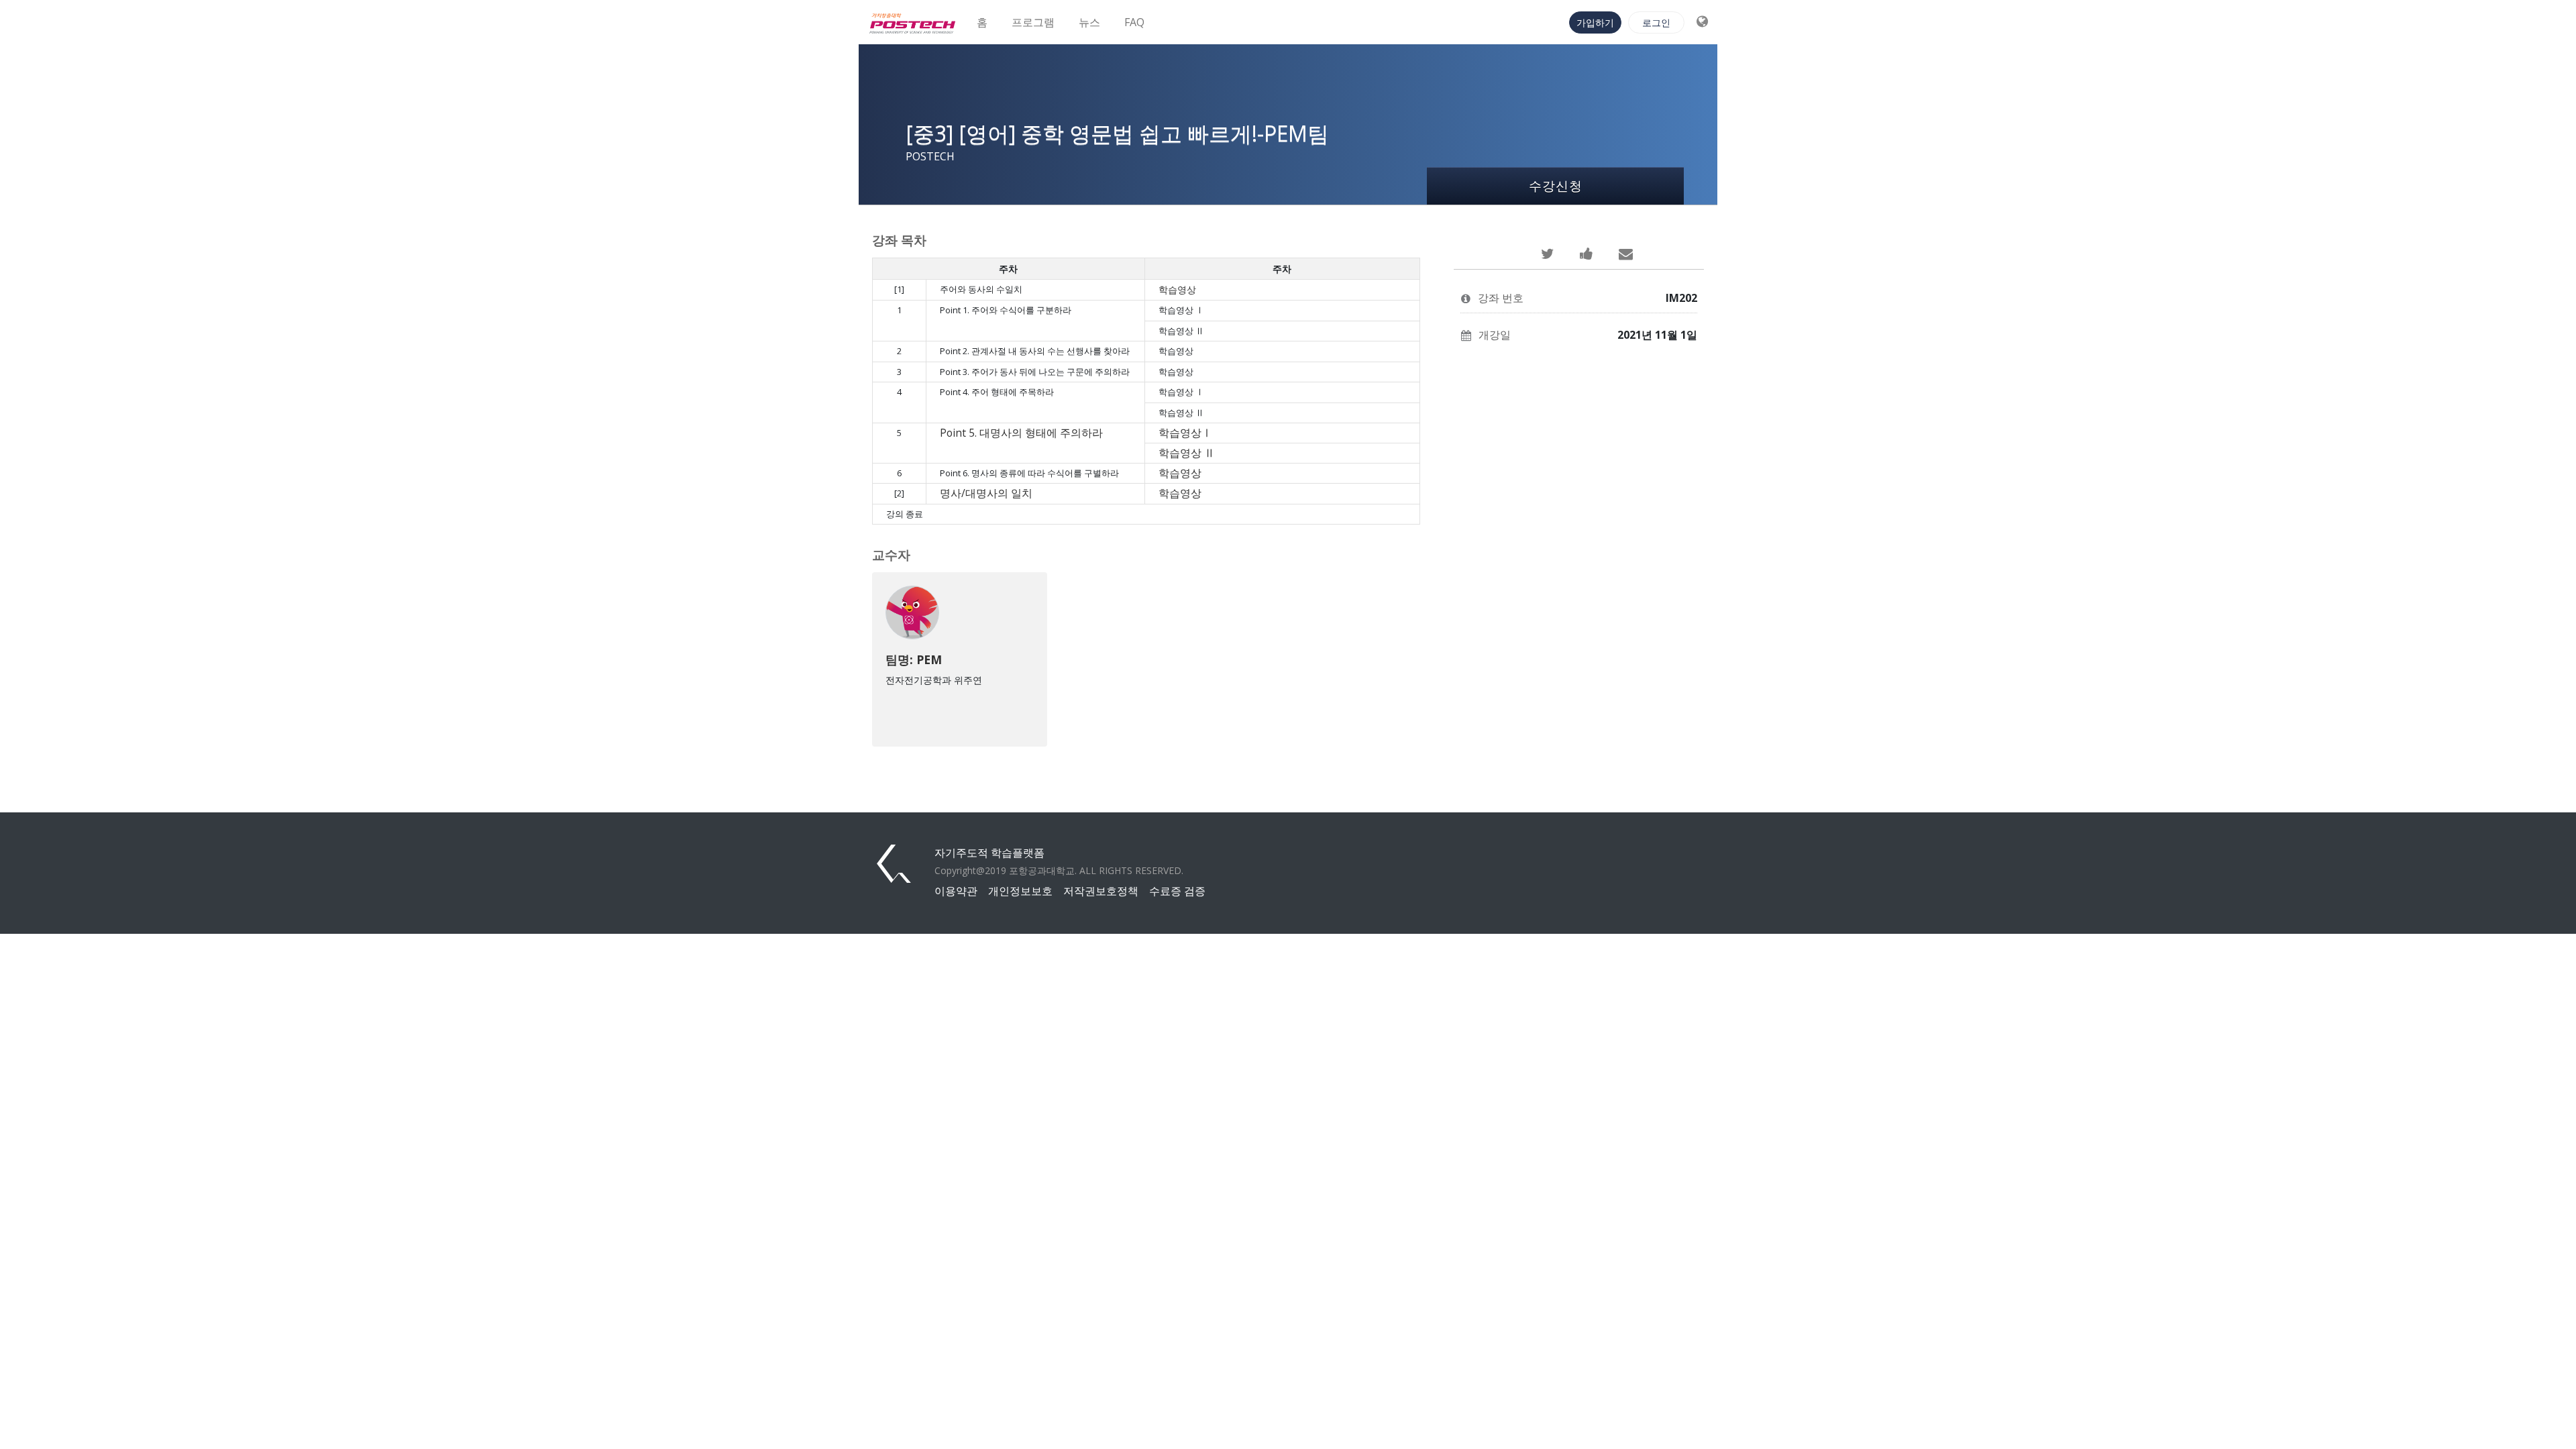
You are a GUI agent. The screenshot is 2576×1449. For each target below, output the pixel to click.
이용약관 (956, 891)
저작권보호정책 (1101, 891)
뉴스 (1089, 22)
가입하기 (1595, 22)
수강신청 (1556, 185)
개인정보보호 (1020, 891)
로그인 (1656, 22)
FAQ (1134, 22)
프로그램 (1033, 22)
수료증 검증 (1177, 891)
